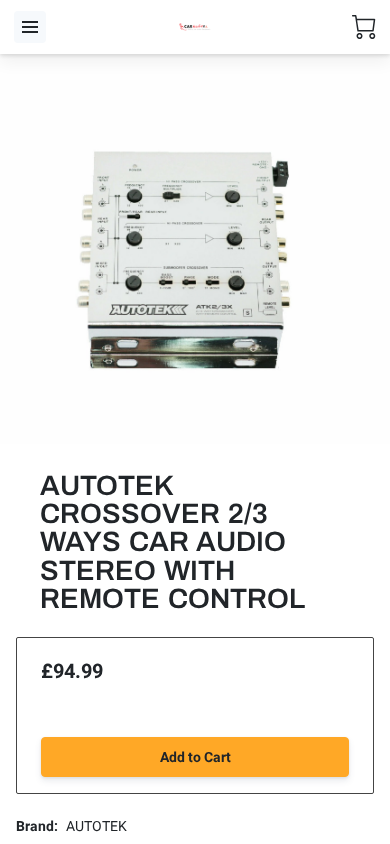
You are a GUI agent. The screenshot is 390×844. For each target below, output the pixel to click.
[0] (364, 27)
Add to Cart (195, 757)
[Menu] (30, 27)
